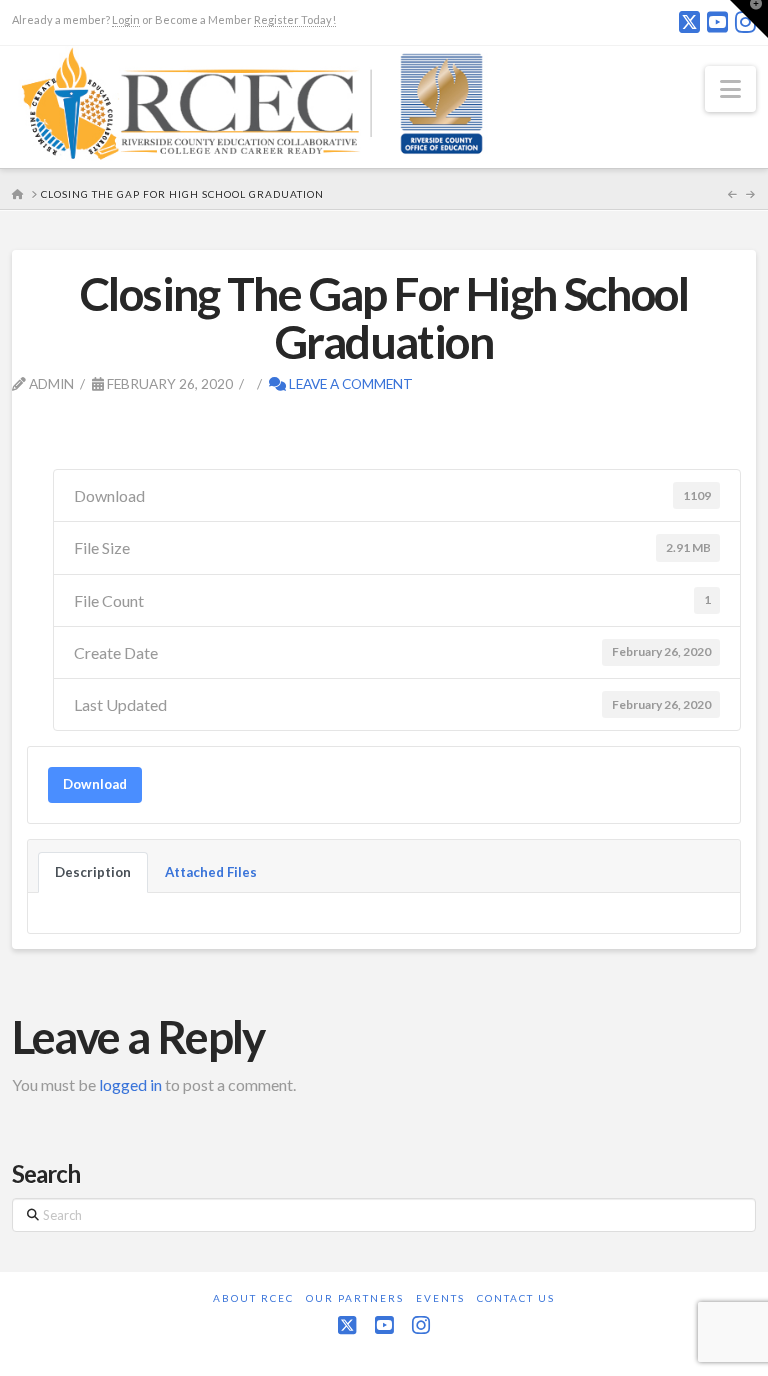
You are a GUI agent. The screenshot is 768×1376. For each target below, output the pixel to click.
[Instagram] (421, 1325)
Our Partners (355, 1298)
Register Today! (295, 19)
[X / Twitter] (689, 22)
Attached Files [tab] (211, 872)
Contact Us (516, 1298)
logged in (130, 1084)
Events (440, 1298)
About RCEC (253, 1298)
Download (95, 784)
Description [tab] (93, 872)
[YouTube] (717, 22)
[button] (730, 89)
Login (126, 19)
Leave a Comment (349, 383)
